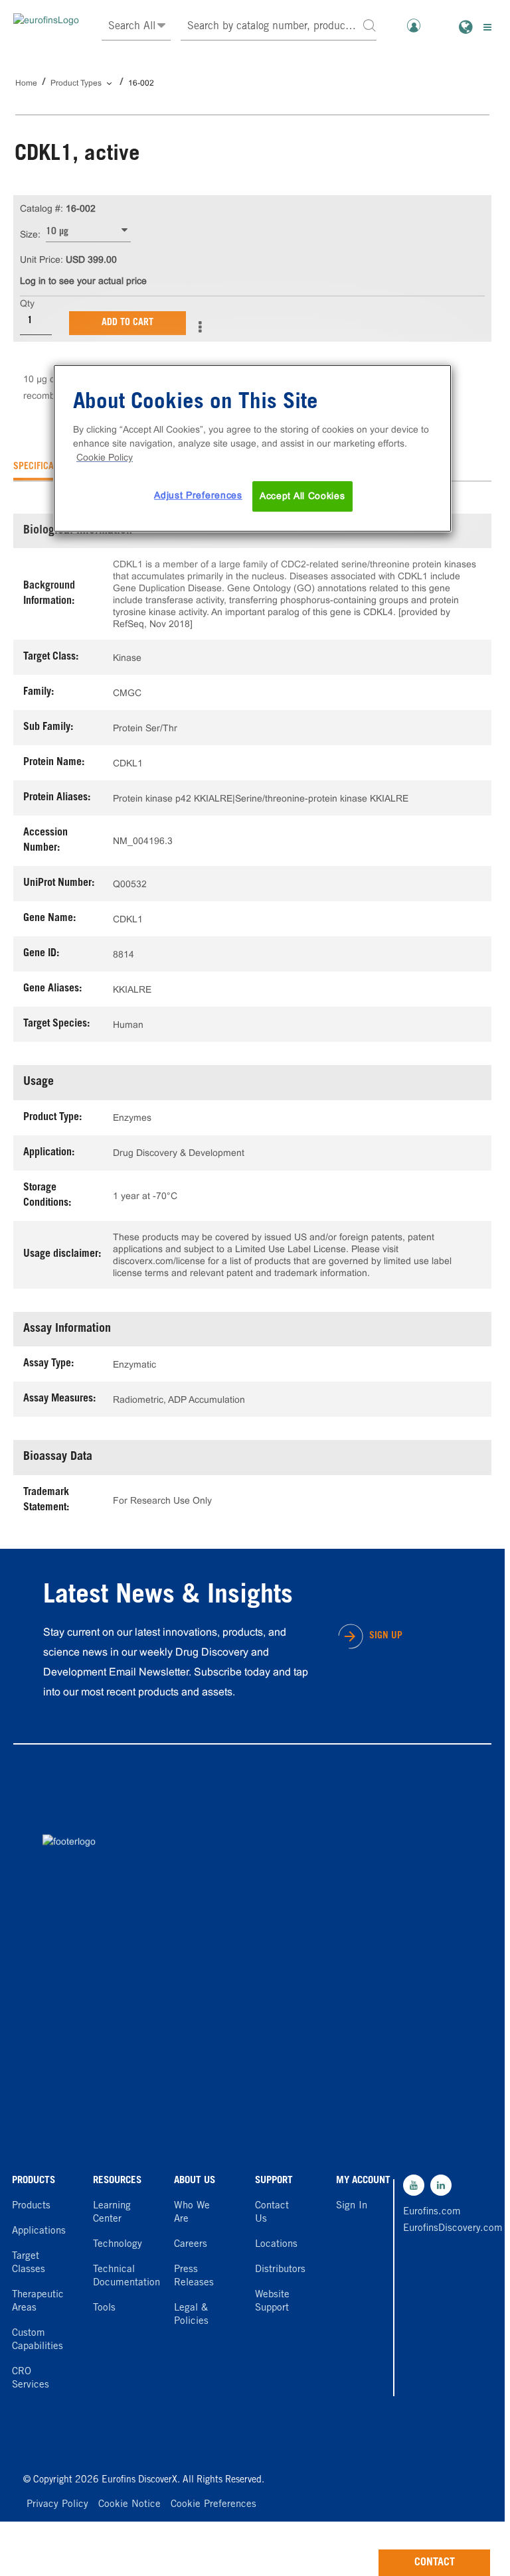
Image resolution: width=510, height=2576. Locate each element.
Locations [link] (276, 2245)
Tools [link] (104, 2308)
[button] (369, 25)
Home (26, 83)
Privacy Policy (57, 2505)
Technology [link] (118, 2245)
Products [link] (31, 2206)
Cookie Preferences (213, 2505)
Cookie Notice (129, 2505)
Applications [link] (39, 2231)
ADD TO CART (127, 323)
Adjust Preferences (198, 495)
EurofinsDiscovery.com (432, 2229)
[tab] (45, 467)
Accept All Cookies (302, 496)
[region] (252, 448)
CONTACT (435, 2563)
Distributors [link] (280, 2270)
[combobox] (279, 27)
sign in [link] (352, 2206)
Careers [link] (191, 2245)
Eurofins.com (432, 2212)
